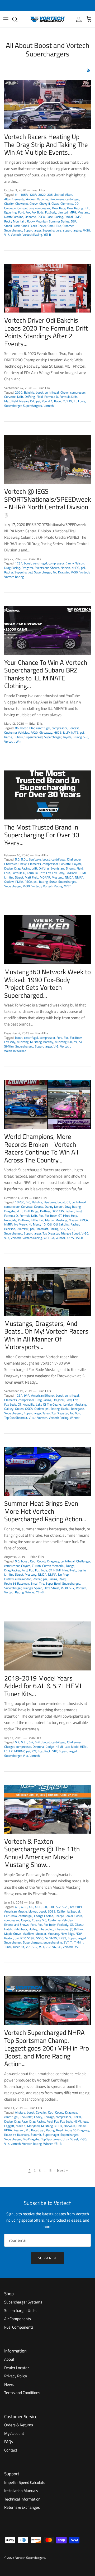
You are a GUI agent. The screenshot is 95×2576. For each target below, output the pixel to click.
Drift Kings (31, 1211)
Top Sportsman (51, 2139)
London (68, 1404)
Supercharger (32, 230)
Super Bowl (53, 1583)
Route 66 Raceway (17, 1583)
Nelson (65, 568)
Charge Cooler (64, 1916)
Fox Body (38, 212)
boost (40, 392)
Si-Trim (9, 1046)
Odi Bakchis (61, 1224)
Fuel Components (19, 2327)
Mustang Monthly (42, 1042)
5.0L (24, 859)
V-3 (86, 737)
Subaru (18, 737)
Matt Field (11, 401)
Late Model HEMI (76, 1747)
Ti (71, 1942)
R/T (34, 1751)
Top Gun (75, 1413)
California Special (68, 1911)
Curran (36, 1566)
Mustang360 (63, 1042)
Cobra (78, 1916)
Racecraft (42, 1229)
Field (40, 397)
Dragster (27, 568)
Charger (9, 1747)
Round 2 (60, 401)
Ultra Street (52, 1588)
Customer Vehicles (17, 732)
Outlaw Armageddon (18, 1579)
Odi (32, 401)
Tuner (8, 1947)
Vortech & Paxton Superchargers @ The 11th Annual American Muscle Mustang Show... (42, 1853)
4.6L (38, 1907)
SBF (73, 221)
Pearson (10, 1229)
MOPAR (45, 877)
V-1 (28, 1947)
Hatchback (20, 1929)
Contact (11, 2450)
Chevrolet (22, 204)
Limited (63, 212)
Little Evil (37, 1220)
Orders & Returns (19, 2425)
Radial (69, 217)
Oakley (9, 1409)
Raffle (8, 737)
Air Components (18, 2319)
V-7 (7, 235)
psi (38, 401)
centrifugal (72, 199)
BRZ (32, 728)
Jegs (85, 2121)
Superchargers (52, 230)
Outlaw (9, 882)
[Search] (17, 19)
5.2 (58, 1907)
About (9, 2359)
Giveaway (46, 732)
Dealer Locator (16, 2368)
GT (60, 1216)
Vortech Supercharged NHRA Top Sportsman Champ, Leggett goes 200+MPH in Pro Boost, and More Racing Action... (47, 2048)
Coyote (77, 864)
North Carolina (14, 217)
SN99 (62, 1938)
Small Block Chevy (34, 226)
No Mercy (21, 1224)
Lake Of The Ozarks (49, 1404)
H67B (58, 732)
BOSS (52, 1911)
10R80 (20, 1202)
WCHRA (49, 1238)
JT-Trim (78, 1929)
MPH (73, 212)
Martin (49, 1220)
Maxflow (28, 1934)
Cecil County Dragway (45, 1561)
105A (24, 195)
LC (6, 1751)
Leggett (9, 2126)
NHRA (75, 568)
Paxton (9, 1938)
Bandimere (57, 199)
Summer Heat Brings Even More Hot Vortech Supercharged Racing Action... (45, 1511)
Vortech (16, 235)
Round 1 (47, 401)
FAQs (9, 2442)
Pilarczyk (23, 1229)
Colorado (10, 208)
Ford (21, 212)
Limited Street (14, 877)
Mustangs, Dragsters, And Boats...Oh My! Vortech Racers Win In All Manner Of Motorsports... (46, 1335)
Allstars (20, 2112)
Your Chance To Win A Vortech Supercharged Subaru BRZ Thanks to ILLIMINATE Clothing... (46, 674)
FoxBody (51, 212)
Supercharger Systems (23, 2302)
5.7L (24, 1742)
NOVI (79, 1934)
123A (33, 195)
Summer (68, 226)
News (9, 2384)
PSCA (41, 217)
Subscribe (47, 2258)
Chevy (34, 204)
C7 (68, 1202)
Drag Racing (75, 208)
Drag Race (59, 208)
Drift (20, 397)
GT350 (79, 1925)
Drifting (30, 397)
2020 (42, 195)
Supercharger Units (20, 2310)
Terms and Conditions (22, 2393)
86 (17, 728)
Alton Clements (14, 199)
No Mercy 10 (37, 1224)
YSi (77, 1947)
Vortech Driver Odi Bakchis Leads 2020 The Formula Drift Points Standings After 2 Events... (46, 332)
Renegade (77, 1409)
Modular (41, 1934)
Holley (33, 1929)
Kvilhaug (24, 1220)
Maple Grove (13, 1934)
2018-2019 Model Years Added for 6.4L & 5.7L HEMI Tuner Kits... (43, 1686)
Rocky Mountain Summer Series (48, 221)
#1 (17, 195)
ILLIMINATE (71, 732)
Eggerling (10, 212)
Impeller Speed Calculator (25, 2482)
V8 (59, 1947)
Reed (62, 1579)
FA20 (34, 732)
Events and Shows (47, 568)
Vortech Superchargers (30, 2558)
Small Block (12, 226)
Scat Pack (44, 1751)
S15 (69, 401)
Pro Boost (32, 2130)
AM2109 (76, 1907)
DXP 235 (58, 1211)
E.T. (87, 208)
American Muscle (16, 1911)
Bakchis (29, 392)
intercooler (62, 1929)
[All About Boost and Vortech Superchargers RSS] (89, 70)
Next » (62, 2170)
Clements (67, 204)
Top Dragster (61, 572)
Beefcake (35, 859)
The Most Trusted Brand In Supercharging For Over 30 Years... (42, 835)
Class (55, 204)
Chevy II (45, 204)
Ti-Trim (79, 1942)
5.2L (65, 1907)
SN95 (53, 1938)
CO (77, 204)
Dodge (8, 868)
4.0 (17, 1907)
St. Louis (79, 401)
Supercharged (13, 230)
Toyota (67, 737)
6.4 (31, 1742)
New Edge (67, 1934)
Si (80, 1042)
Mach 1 (21, 2126)
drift (34, 868)
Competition (25, 208)
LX (11, 1751)
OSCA (29, 1409)
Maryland (33, 2126)
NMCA (69, 877)
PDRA (19, 882)
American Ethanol (43, 1395)
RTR (23, 1938)
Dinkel (77, 2117)
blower (33, 1911)
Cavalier (41, 2112)
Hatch (8, 1929)
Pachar (75, 1224)
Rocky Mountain (15, 221)
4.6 (31, 1907)
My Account (14, 2433)
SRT (55, 1751)
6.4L (38, 1742)
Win (18, 741)
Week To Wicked (15, 1051)
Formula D (51, 397)
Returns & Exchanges (22, 2507)
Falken (70, 1211)
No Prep (63, 1574)
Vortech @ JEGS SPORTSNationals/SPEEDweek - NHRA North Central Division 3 (48, 503)
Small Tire (54, 226)
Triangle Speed (70, 1233)
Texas (46, 1413)
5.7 (17, 1742)
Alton (69, 195)
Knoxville (28, 1404)
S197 (31, 1938)
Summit (36, 2135)
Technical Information (22, 2499)
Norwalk (69, 2126)
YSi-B (47, 235)
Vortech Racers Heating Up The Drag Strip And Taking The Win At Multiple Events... (46, 144)
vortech (16, 2144)
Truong (77, 737)
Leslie (82, 1570)
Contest (74, 728)
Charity (9, 204)
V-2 (35, 1947)
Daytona (38, 1747)
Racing (59, 217)
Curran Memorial (53, 1566)
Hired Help (70, 1216)
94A (27, 1395)
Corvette (10, 397)
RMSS (79, 217)
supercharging (72, 230)
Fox (28, 212)
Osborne (30, 217)
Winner (60, 1238)
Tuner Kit (18, 1947)
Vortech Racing (32, 235)
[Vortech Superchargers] (47, 19)
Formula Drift (68, 397)
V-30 (87, 230)
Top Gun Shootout (16, 1418)
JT (71, 1929)
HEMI (82, 873)
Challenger (74, 859)
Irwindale (10, 1220)
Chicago (49, 2117)
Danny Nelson (75, 563)
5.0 (17, 859)
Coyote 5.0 (39, 1920)
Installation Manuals (21, 2491)
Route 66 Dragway (77, 2130)
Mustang (83, 212)
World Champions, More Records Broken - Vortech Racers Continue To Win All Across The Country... (41, 1148)
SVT (66, 1942)
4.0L (24, 1907)
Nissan (24, 401)
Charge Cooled (44, 1916)
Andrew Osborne (37, 199)
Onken (19, 1409)
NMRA (79, 877)
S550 (53, 882)
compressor (43, 208)
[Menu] (6, 19)
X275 (68, 886)
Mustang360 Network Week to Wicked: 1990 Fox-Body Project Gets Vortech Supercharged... (47, 984)
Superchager (51, 2135)
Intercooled (46, 1929)
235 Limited (55, 195)
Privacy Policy (16, 2376)
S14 (63, 1229)
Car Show (11, 1916)
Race (50, 217)
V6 (54, 1947)
